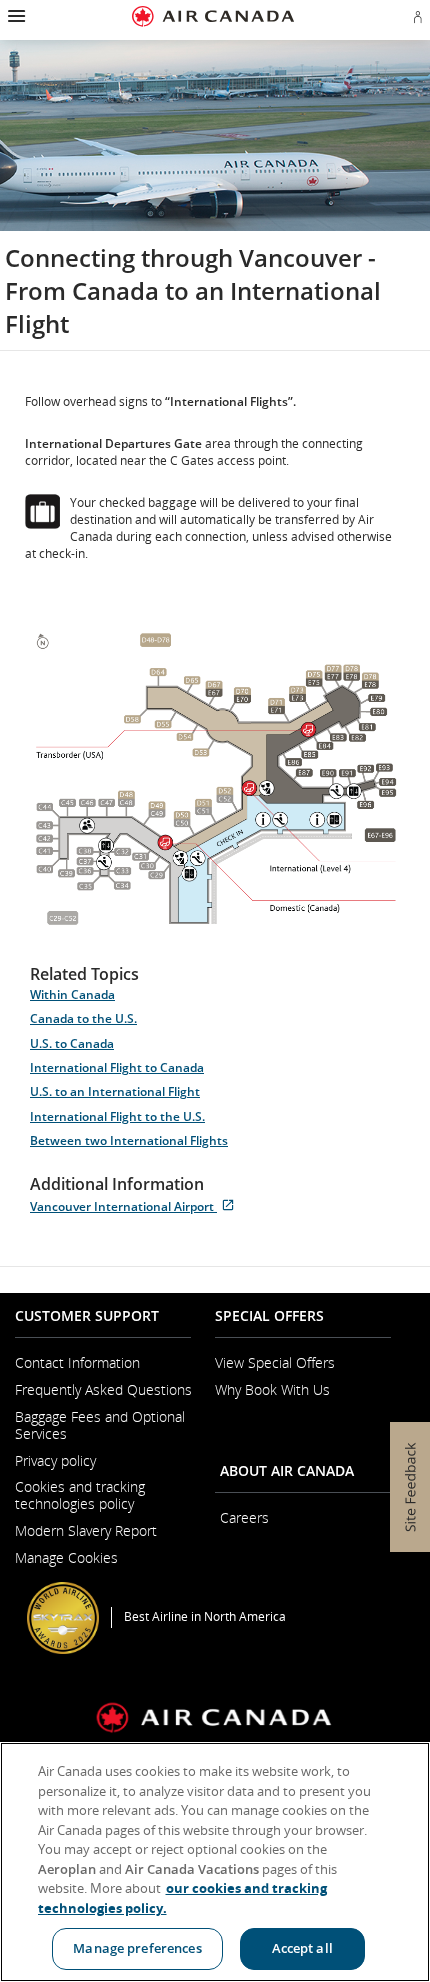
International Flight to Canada (117, 1067)
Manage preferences (137, 1948)
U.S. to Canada (72, 1043)
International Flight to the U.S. (117, 1116)
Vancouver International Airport (135, 1206)
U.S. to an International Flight (115, 1091)
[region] (215, 1862)
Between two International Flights (129, 1140)
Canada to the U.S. (83, 1018)
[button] (14, 16)
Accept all (302, 1948)
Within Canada (72, 994)
